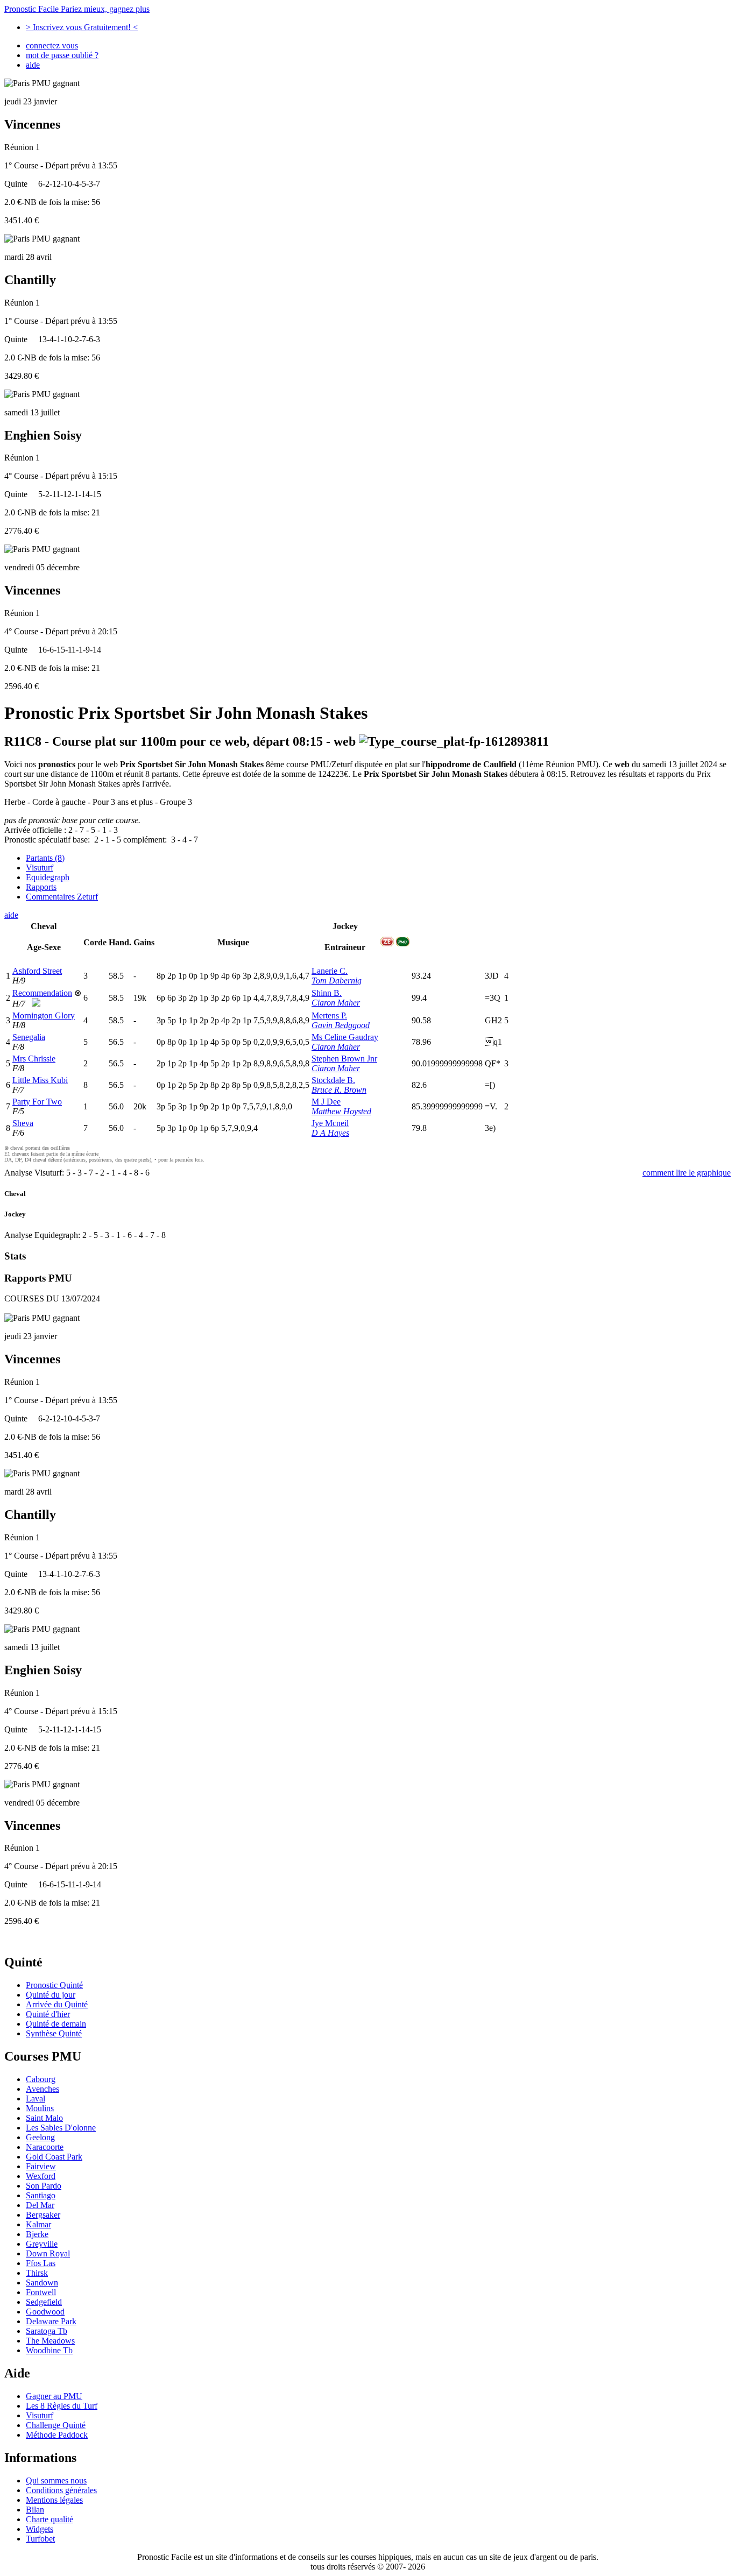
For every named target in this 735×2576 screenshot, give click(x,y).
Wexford (41, 2176)
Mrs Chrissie (34, 1059)
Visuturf (40, 868)
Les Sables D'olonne (61, 2128)
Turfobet (40, 2539)
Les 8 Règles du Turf (62, 2406)
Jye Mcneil (330, 1123)
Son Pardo (44, 2186)
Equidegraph (48, 877)
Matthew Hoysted (341, 1111)
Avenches (43, 2089)
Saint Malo (44, 2118)
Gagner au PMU (54, 2396)
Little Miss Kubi (40, 1080)
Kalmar (38, 2224)
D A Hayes (330, 1133)
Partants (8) (45, 858)
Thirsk (37, 2273)
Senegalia (29, 1037)
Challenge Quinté (56, 2425)
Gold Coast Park (54, 2157)
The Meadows (50, 2341)
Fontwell (41, 2292)
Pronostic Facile (77, 9)
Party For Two (37, 1102)
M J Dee (326, 1102)
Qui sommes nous (56, 2481)
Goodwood (45, 2312)
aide (33, 65)
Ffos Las (41, 2263)
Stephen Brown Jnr (344, 1059)
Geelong (40, 2137)
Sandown (42, 2283)
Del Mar (40, 2205)
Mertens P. (329, 1015)
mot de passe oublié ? (62, 55)
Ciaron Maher (336, 1003)
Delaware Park (51, 2321)
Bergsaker (43, 2215)
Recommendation (42, 993)
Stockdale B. (333, 1080)
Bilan (35, 2510)
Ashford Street (37, 971)
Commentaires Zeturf (62, 897)
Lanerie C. (330, 971)
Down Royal (48, 2253)
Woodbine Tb (49, 2350)
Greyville (42, 2244)
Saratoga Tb (47, 2331)
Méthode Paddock (57, 2435)
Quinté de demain (56, 2024)
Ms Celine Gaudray (345, 1037)
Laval (36, 2099)
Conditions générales (61, 2490)
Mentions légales (54, 2500)
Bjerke (37, 2234)
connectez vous (52, 45)
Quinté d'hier (48, 2014)
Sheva (23, 1123)
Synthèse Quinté (54, 2033)
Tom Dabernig (337, 981)
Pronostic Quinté (54, 1985)
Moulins (40, 2108)
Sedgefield (44, 2302)
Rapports (41, 887)
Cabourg (41, 2079)
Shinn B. (327, 993)
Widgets (40, 2529)
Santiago (41, 2195)
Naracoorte (45, 2147)
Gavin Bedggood (341, 1025)
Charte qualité (50, 2519)
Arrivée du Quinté (57, 2004)
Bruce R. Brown (339, 1090)
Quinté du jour (51, 1995)
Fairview (41, 2166)
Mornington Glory (44, 1015)
